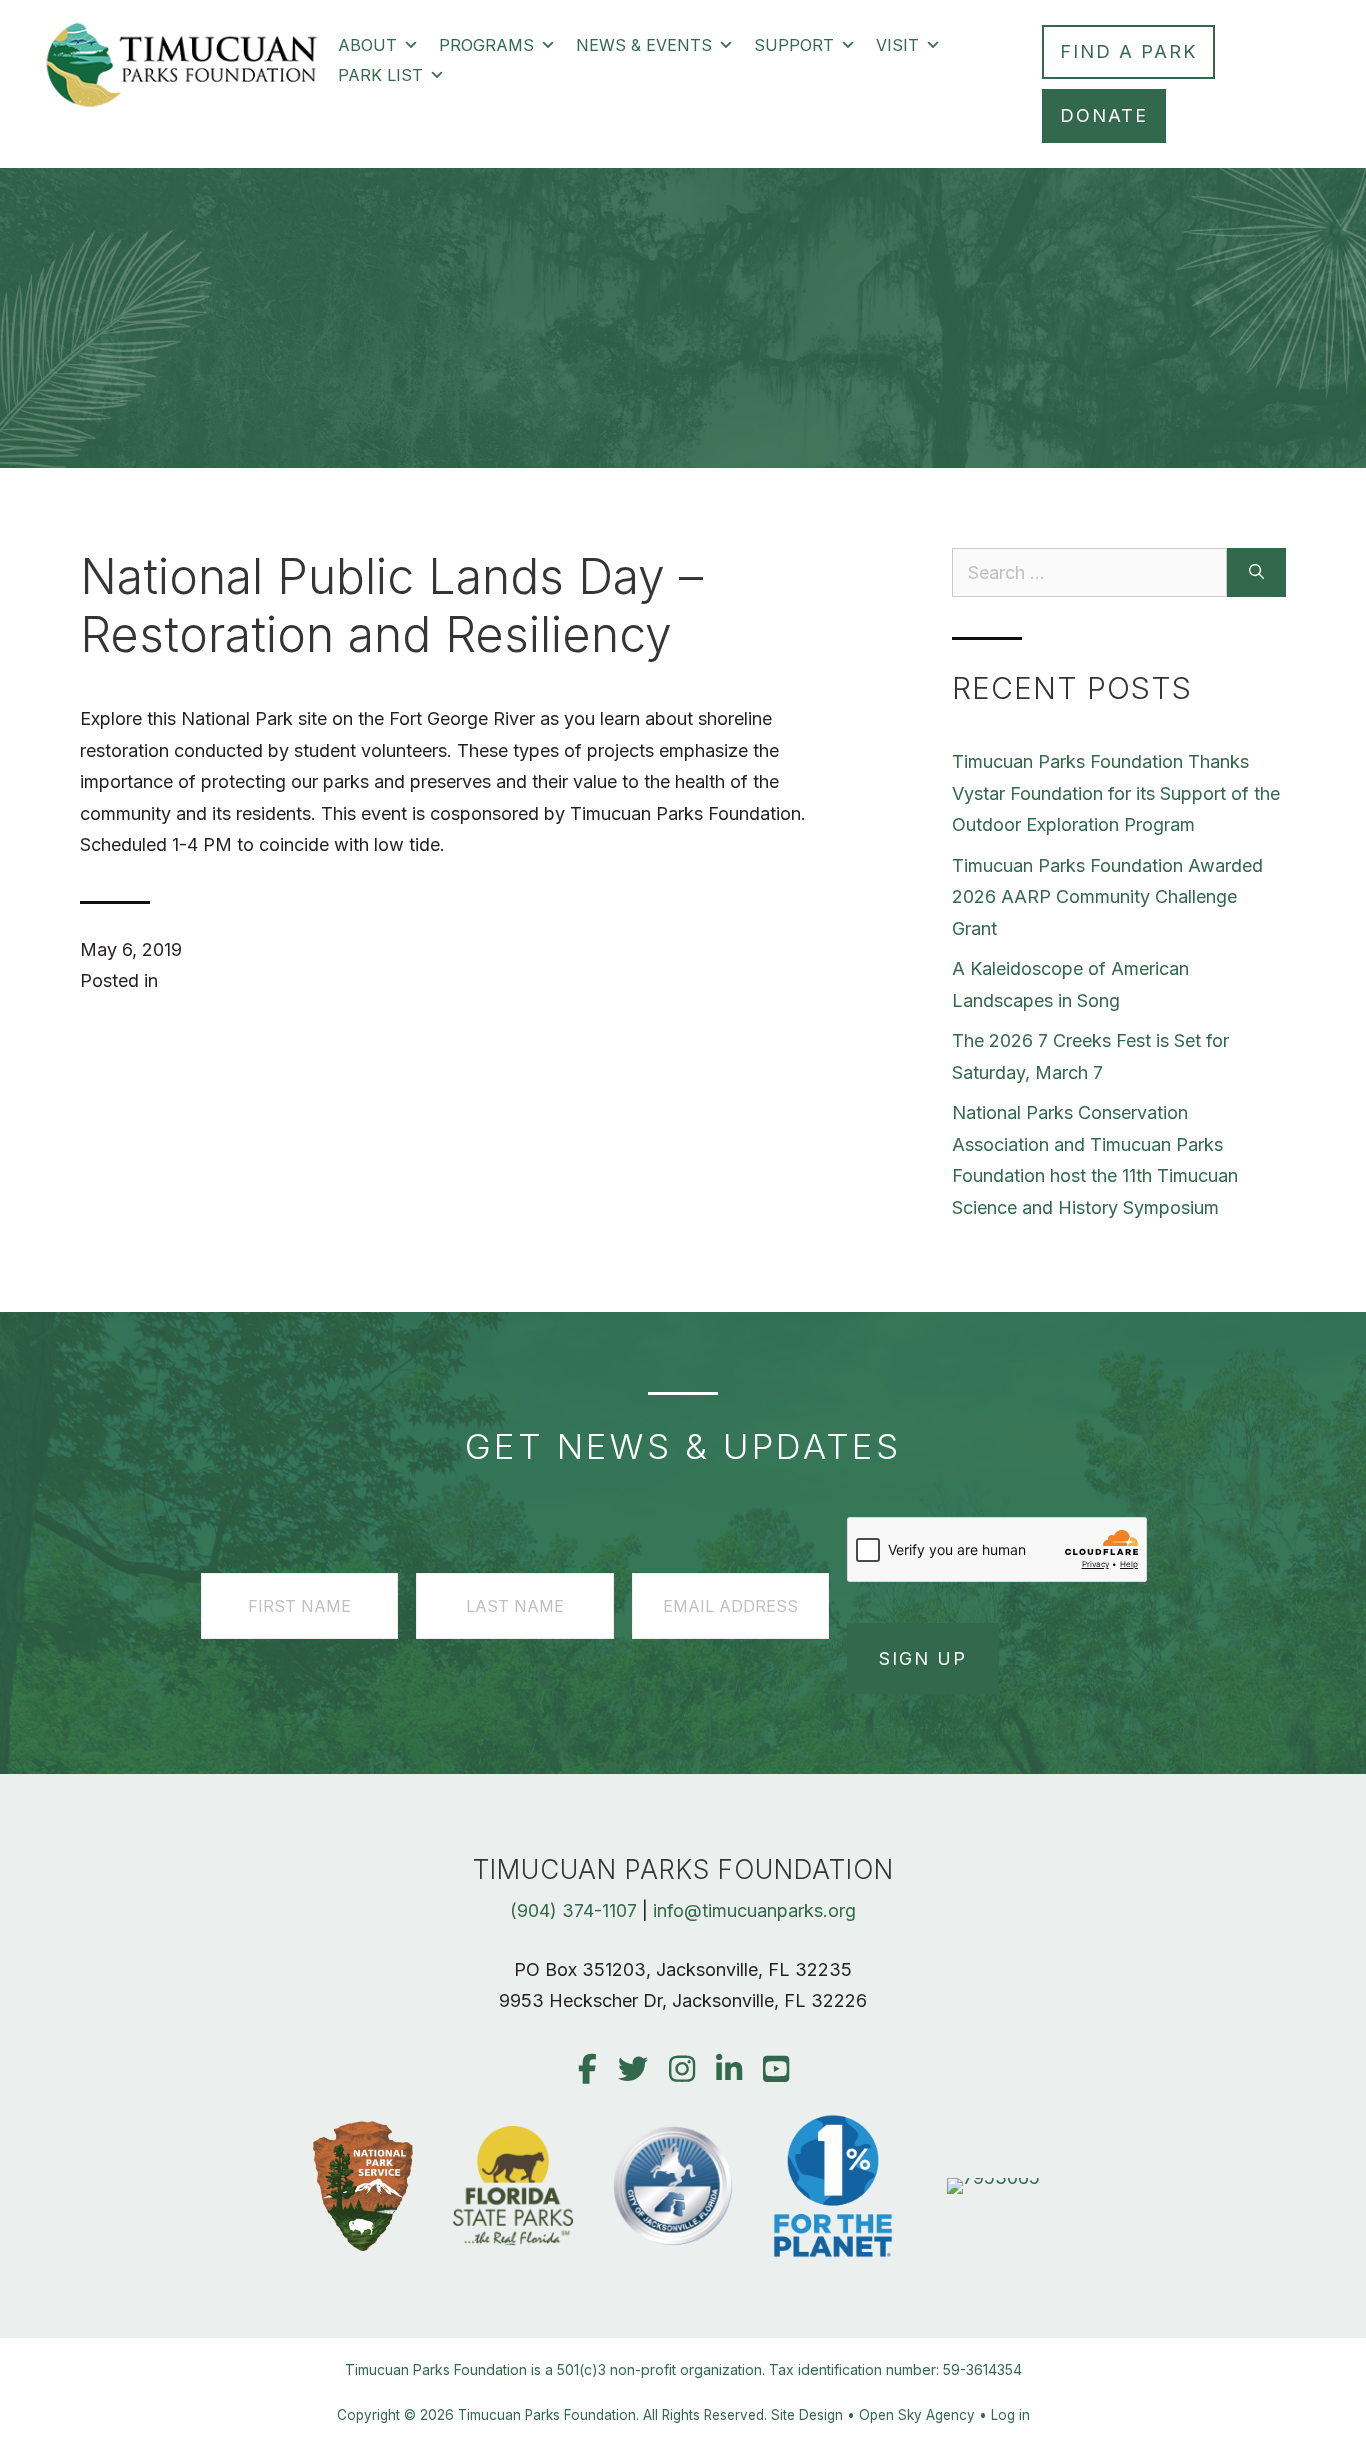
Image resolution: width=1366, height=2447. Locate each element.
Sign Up (923, 1658)
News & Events (644, 45)
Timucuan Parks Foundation (547, 2415)
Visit (897, 45)
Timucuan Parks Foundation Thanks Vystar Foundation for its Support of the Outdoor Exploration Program (1116, 793)
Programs (486, 45)
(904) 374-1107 (573, 1910)
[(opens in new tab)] (993, 2177)
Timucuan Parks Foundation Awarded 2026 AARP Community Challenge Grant (1107, 897)
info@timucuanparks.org (754, 1910)
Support (794, 45)
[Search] (1256, 572)
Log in (1010, 2415)
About (367, 45)
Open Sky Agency (917, 2415)
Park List (380, 75)
